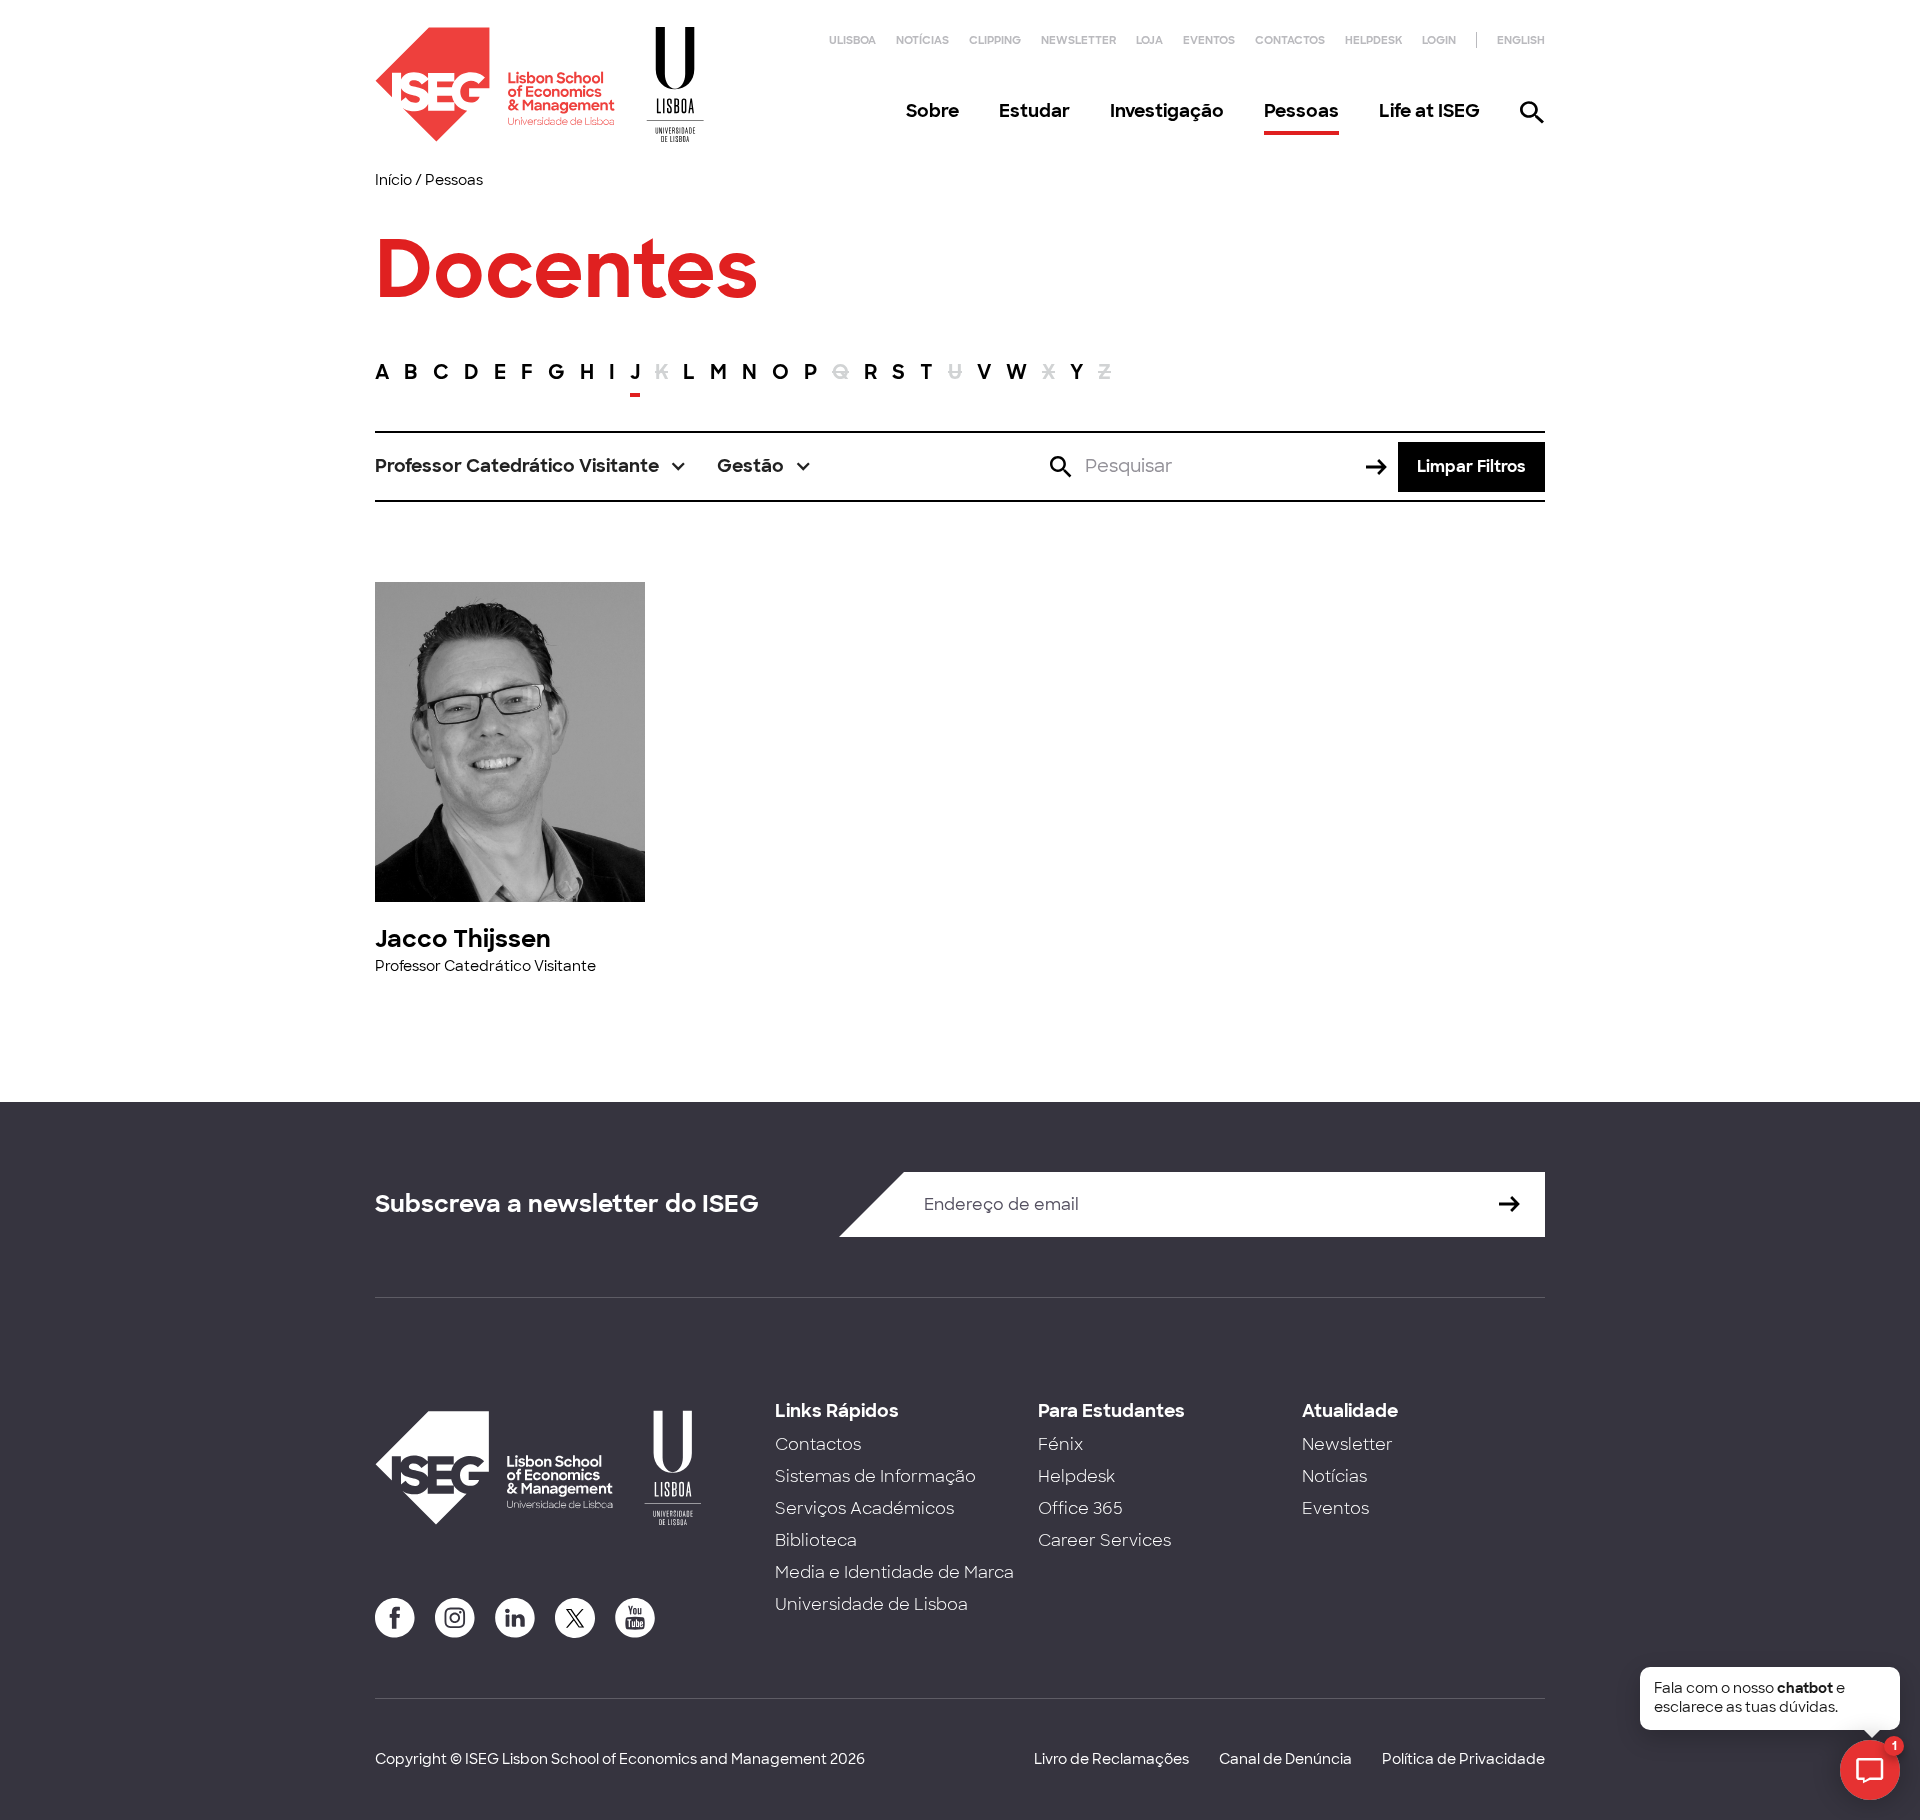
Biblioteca (816, 1540)
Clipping (995, 40)
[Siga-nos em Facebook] (395, 1618)
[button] (531, 466)
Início (393, 180)
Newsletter (1078, 40)
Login (1439, 40)
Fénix (1060, 1444)
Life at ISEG (1429, 111)
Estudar (1034, 111)
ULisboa (852, 40)
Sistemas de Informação (875, 1476)
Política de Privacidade (1463, 1759)
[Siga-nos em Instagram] (455, 1618)
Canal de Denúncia (1285, 1759)
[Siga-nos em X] (575, 1618)
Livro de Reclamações (1111, 1759)
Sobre (932, 111)
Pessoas (1301, 111)
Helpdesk (1373, 40)
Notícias (922, 40)
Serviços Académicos (864, 1508)
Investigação (1167, 111)
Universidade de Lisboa (871, 1604)
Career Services (1104, 1540)
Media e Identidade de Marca (894, 1572)
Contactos (1290, 40)
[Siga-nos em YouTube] (635, 1618)
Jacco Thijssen (463, 938)
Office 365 (1080, 1508)
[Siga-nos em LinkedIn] (515, 1618)
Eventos (1209, 40)
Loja (1149, 40)
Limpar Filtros (1471, 466)
